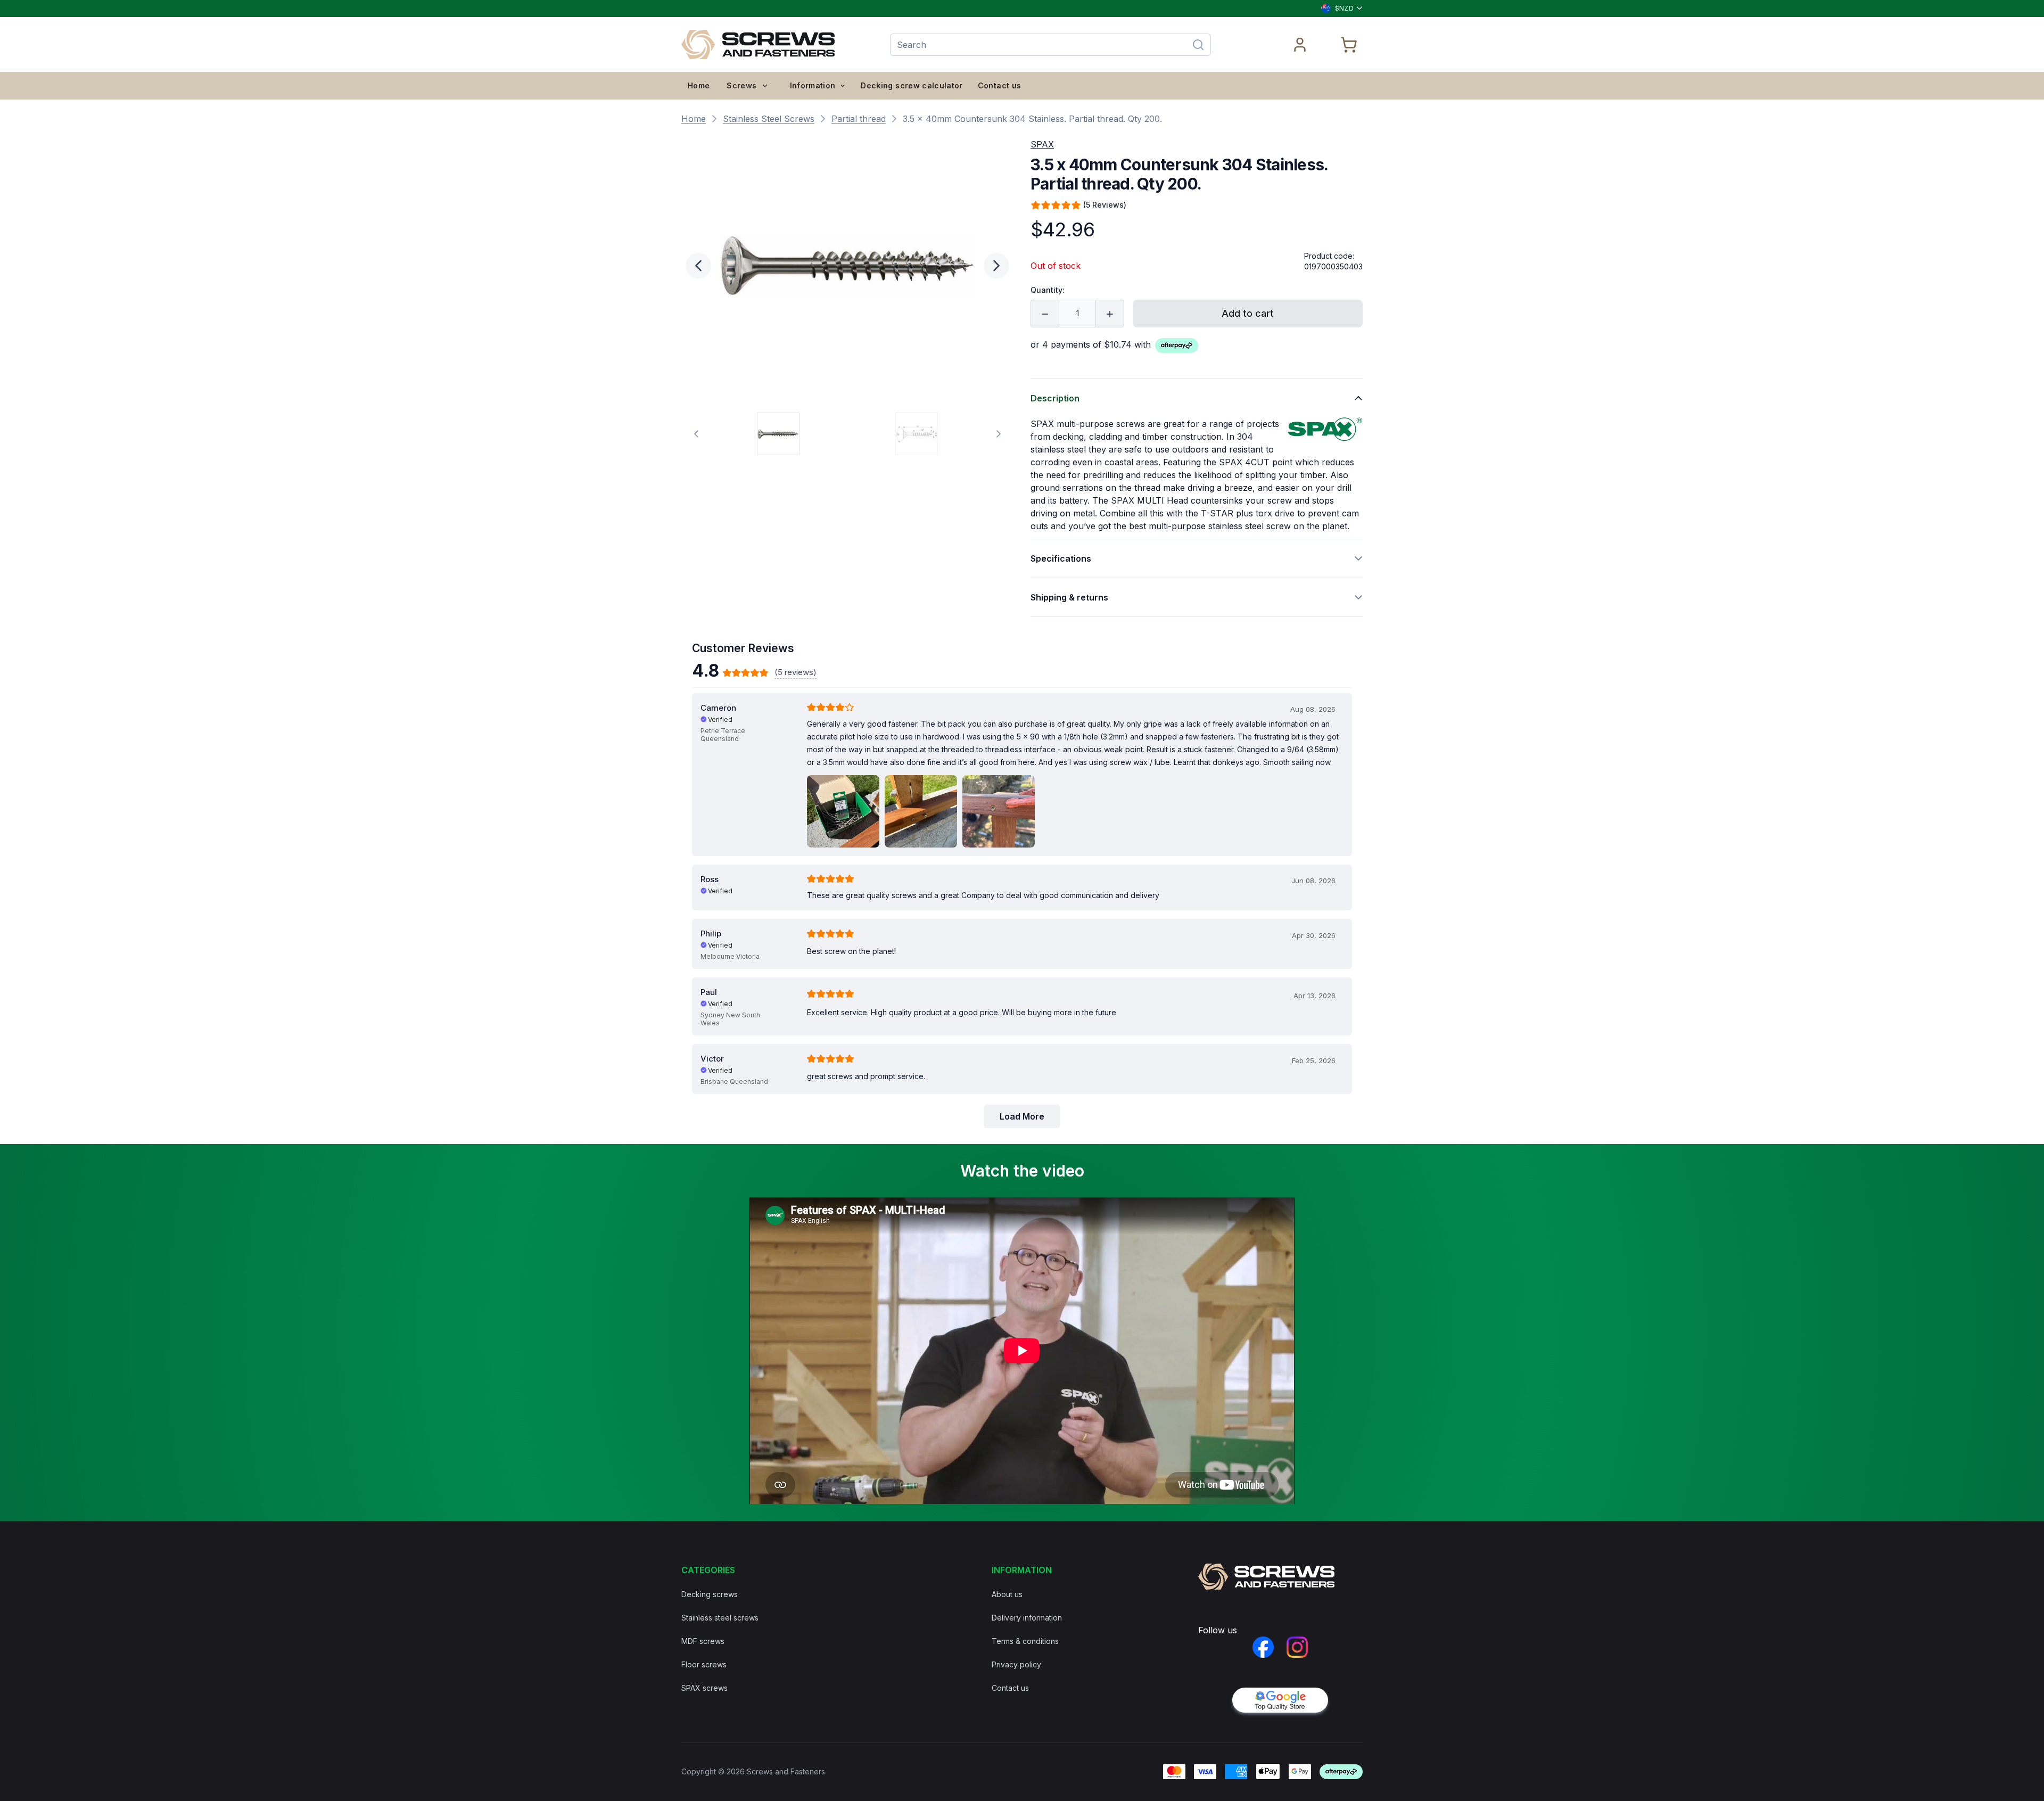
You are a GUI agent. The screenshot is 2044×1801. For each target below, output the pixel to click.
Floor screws (704, 1664)
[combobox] (1337, 9)
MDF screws (703, 1641)
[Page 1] (778, 434)
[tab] (778, 434)
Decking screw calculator (912, 85)
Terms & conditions (1025, 1641)
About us (1007, 1594)
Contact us (1000, 85)
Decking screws (710, 1594)
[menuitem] (699, 86)
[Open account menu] (1300, 45)
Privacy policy (1016, 1664)
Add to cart (1248, 313)
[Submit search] (1198, 45)
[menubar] (728, 86)
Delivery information (1027, 1618)
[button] (847, 266)
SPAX (1042, 144)
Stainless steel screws (720, 1618)
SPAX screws (704, 1688)
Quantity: (1048, 290)
